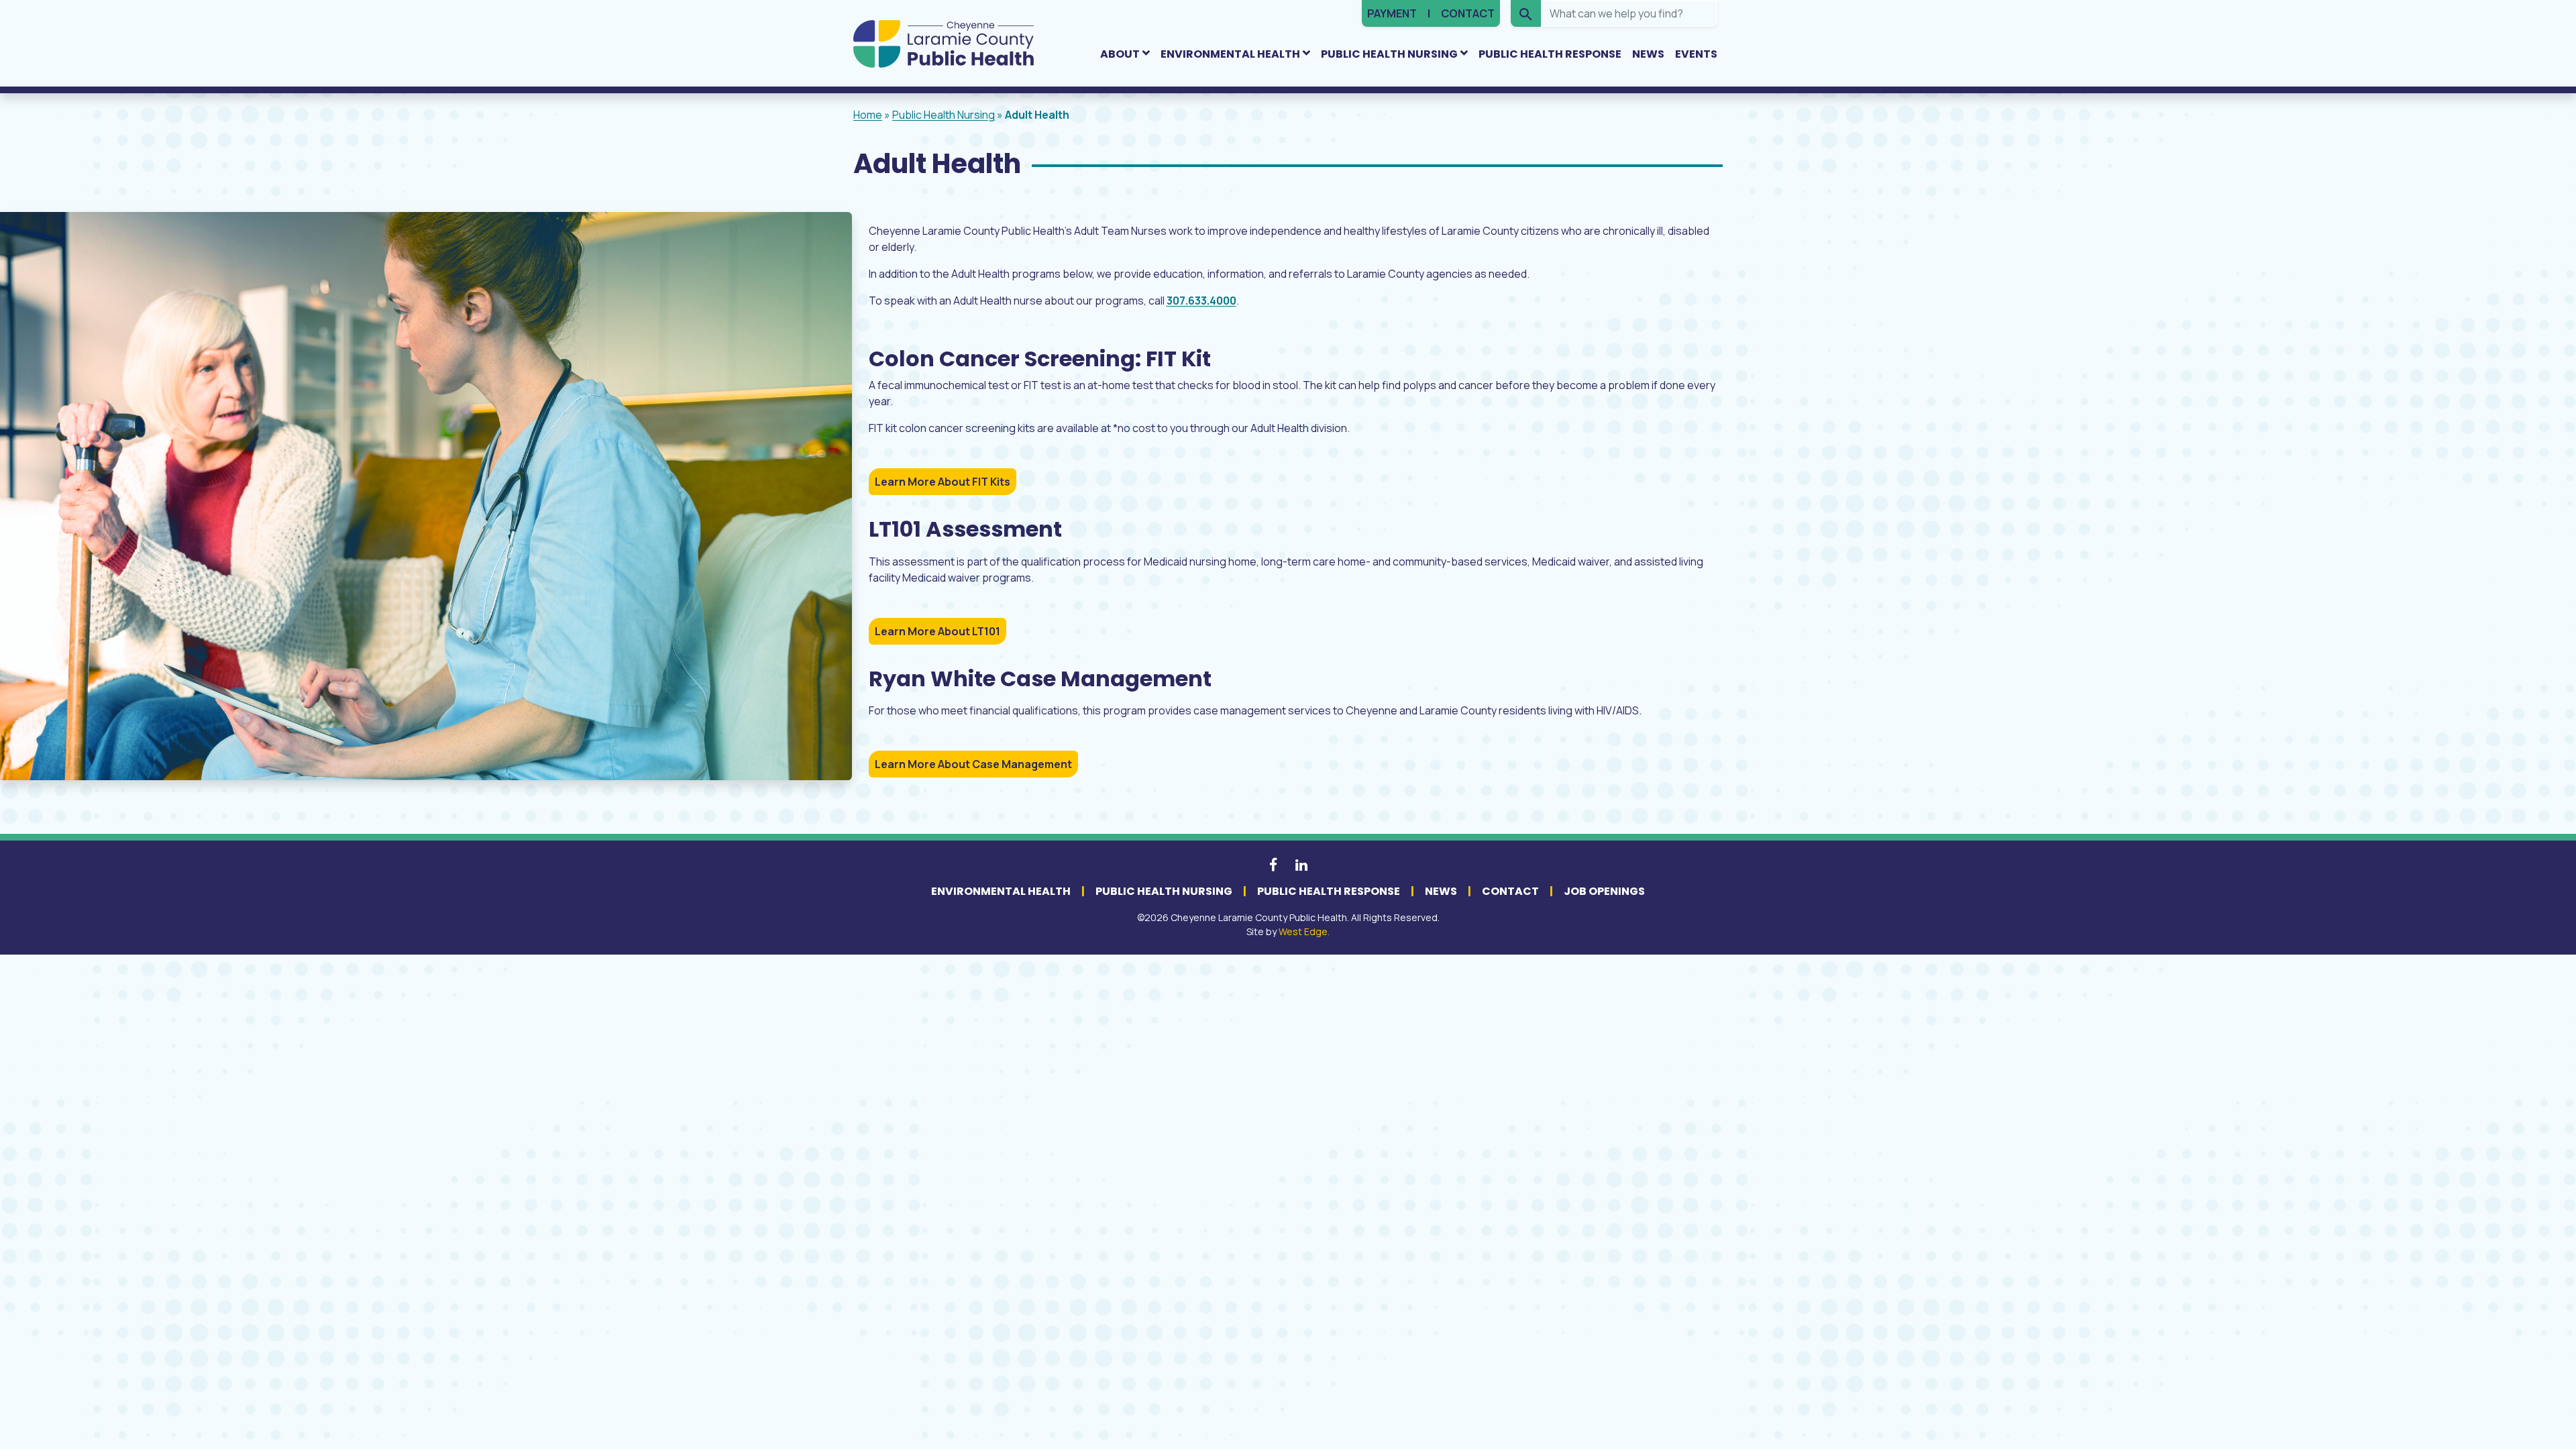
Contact (1468, 13)
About (1120, 54)
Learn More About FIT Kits (943, 482)
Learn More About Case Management (973, 764)
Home (868, 115)
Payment (1392, 13)
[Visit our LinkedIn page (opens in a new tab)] (1301, 865)
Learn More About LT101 (937, 631)
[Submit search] (1526, 13)
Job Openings (1604, 891)
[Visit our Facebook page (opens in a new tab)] (1274, 865)
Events (1696, 54)
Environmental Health (1230, 54)
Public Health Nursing (1389, 54)
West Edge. (1304, 931)
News (1648, 54)
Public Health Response (1550, 54)
